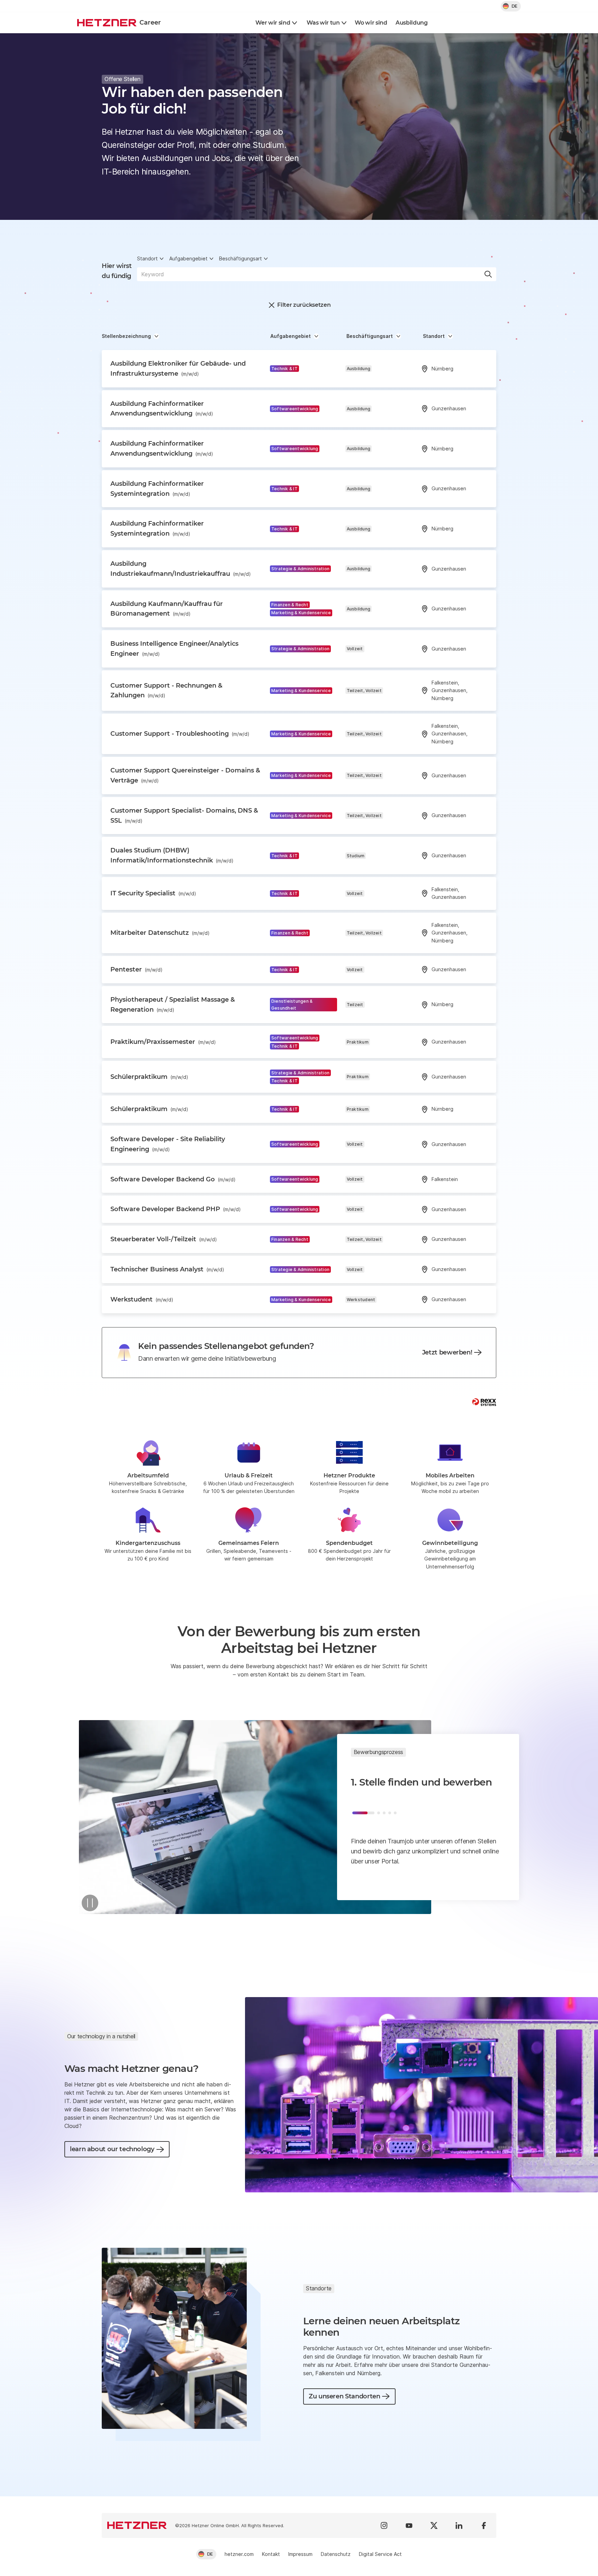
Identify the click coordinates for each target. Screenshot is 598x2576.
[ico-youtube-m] (409, 2525)
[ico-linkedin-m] (459, 2525)
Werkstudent (142, 1299)
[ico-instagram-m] (384, 2525)
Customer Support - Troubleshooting (180, 734)
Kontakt (271, 2554)
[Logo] (137, 2525)
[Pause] (90, 1903)
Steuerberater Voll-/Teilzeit (164, 1239)
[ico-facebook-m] (484, 2525)
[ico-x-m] (434, 2525)
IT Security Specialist (153, 893)
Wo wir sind (371, 23)
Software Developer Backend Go (173, 1179)
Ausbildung (412, 23)
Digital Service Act (380, 2554)
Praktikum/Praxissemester (163, 1042)
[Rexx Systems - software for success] (484, 1402)
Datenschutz (336, 2554)
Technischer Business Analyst (167, 1269)
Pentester (137, 969)
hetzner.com (239, 2554)
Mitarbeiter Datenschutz (160, 933)
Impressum (300, 2554)
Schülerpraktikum (149, 1077)
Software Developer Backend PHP (176, 1209)
